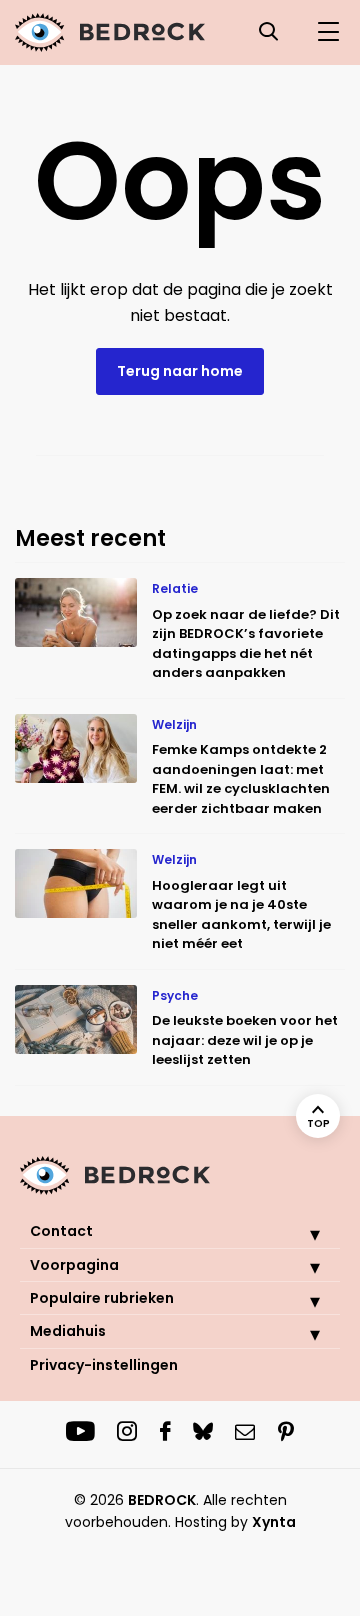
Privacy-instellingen (104, 1365)
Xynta (274, 1522)
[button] (300, 1234)
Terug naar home (180, 371)
